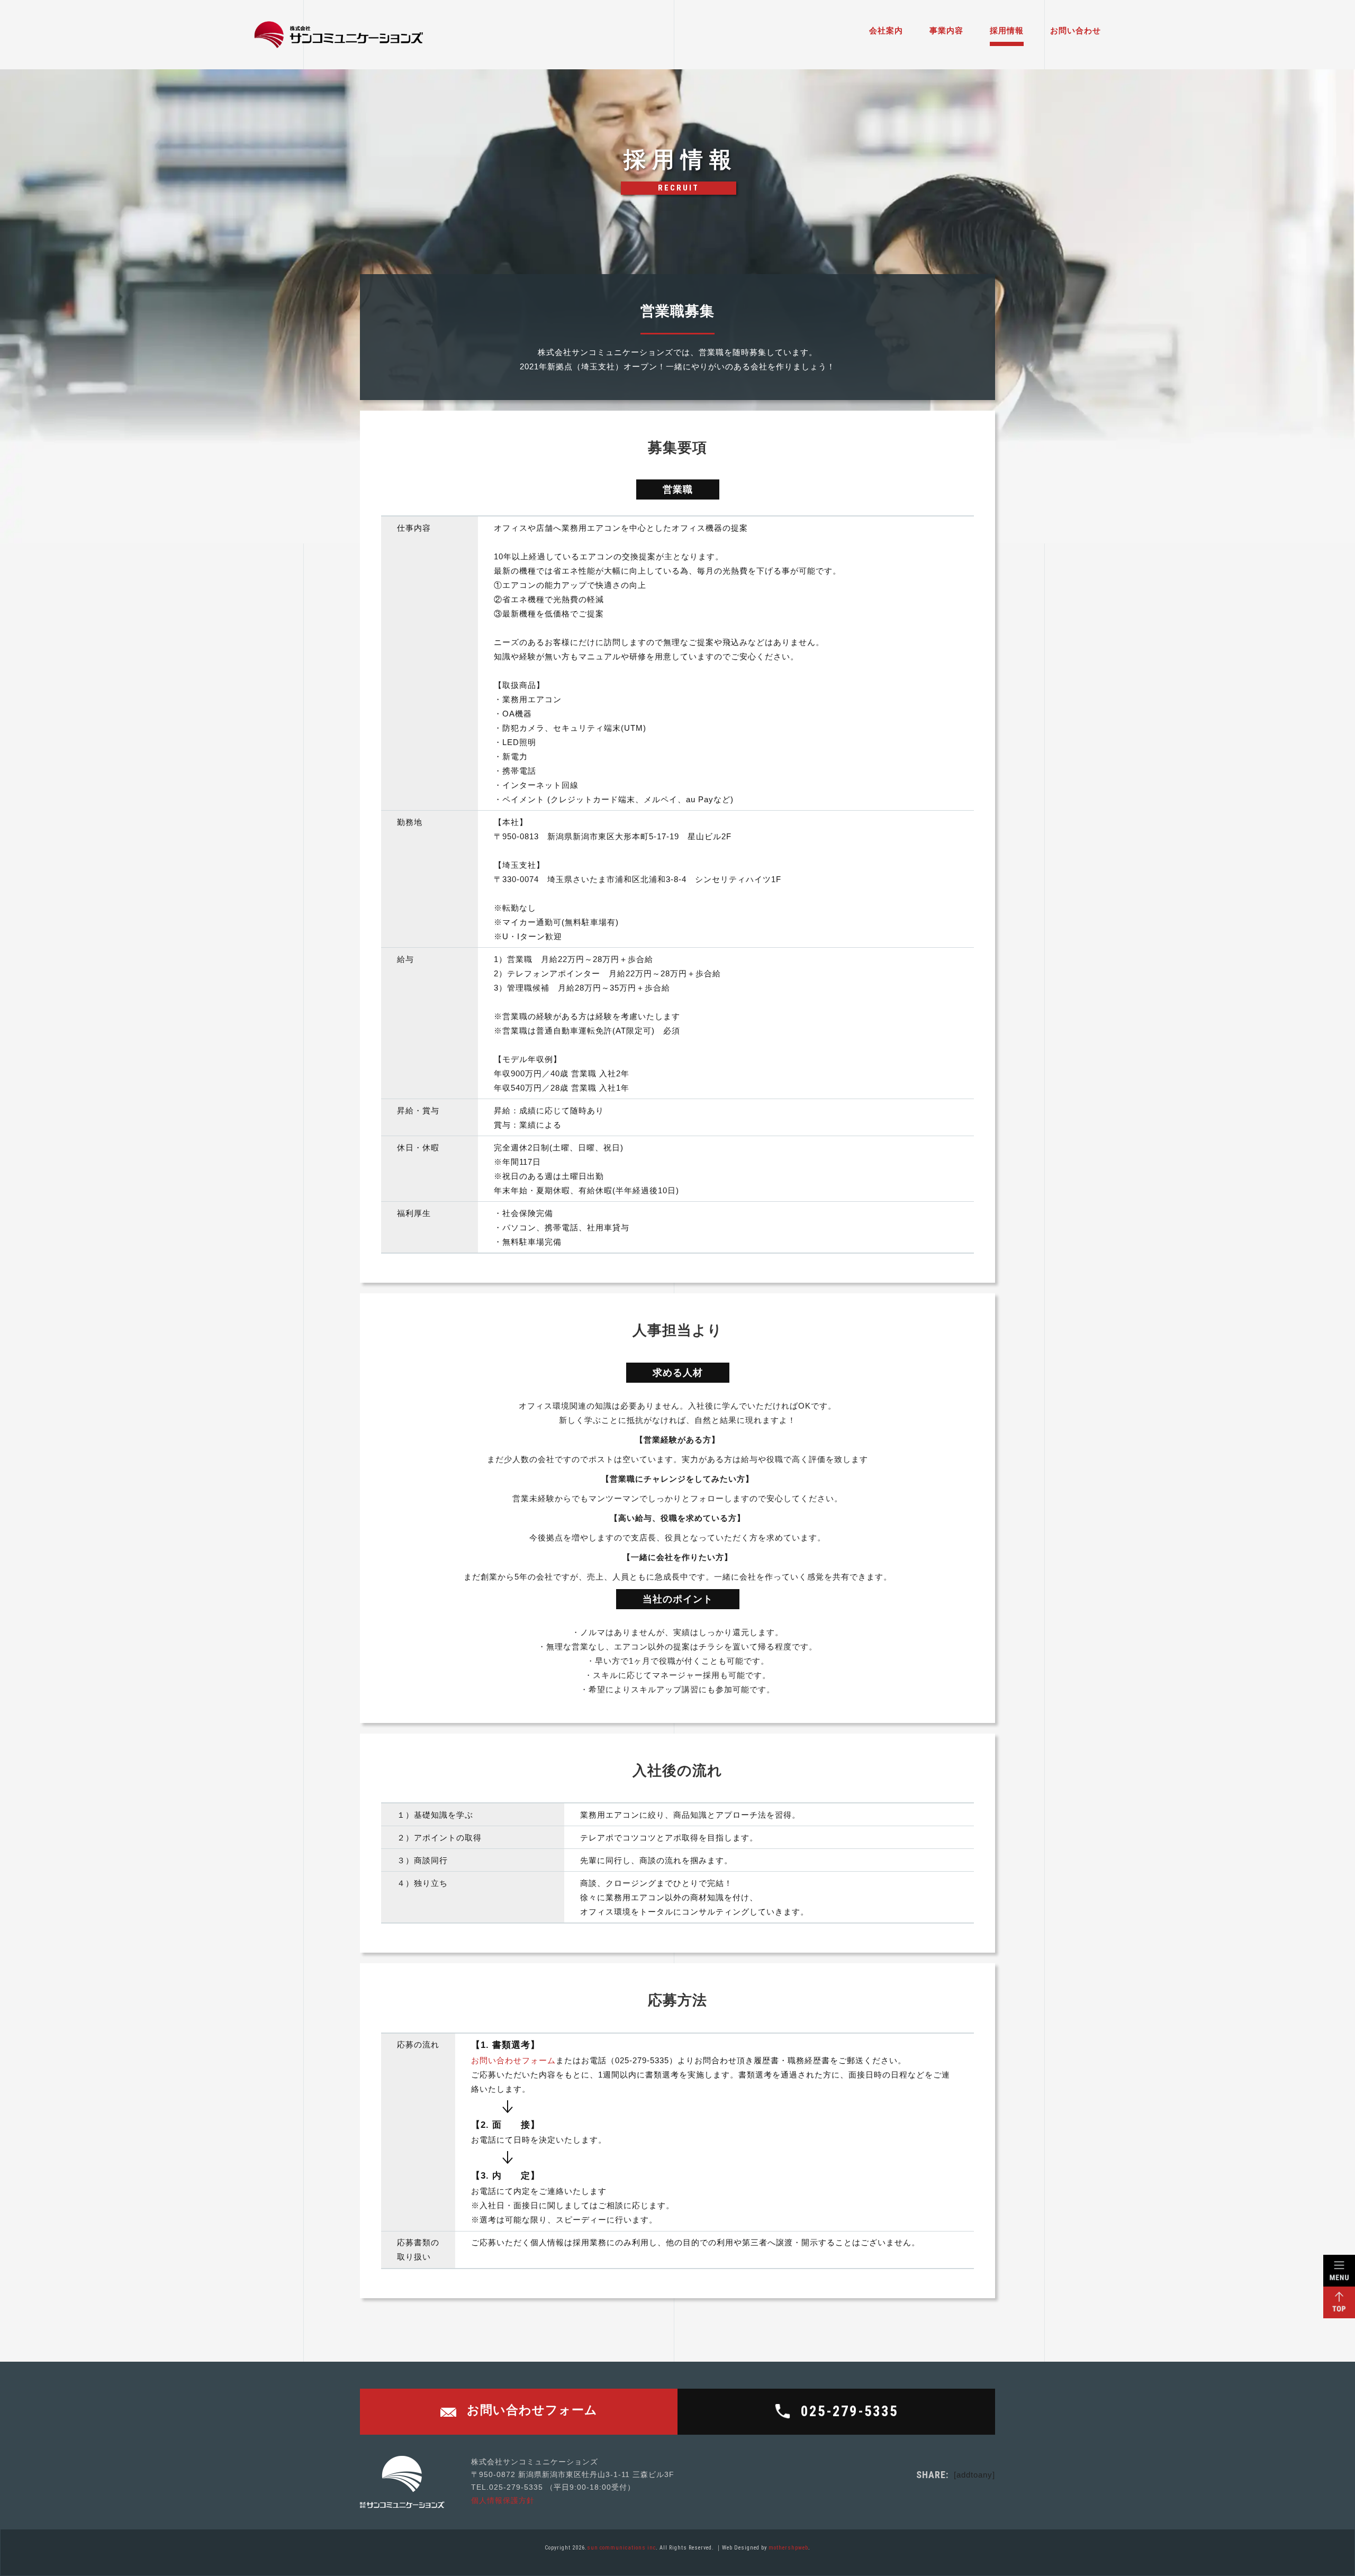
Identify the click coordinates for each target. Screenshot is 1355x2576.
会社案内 (886, 30)
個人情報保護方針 (503, 2501)
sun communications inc (621, 2548)
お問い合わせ (1076, 30)
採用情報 (1007, 30)
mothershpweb (788, 2548)
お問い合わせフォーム (513, 2060)
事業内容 (946, 30)
